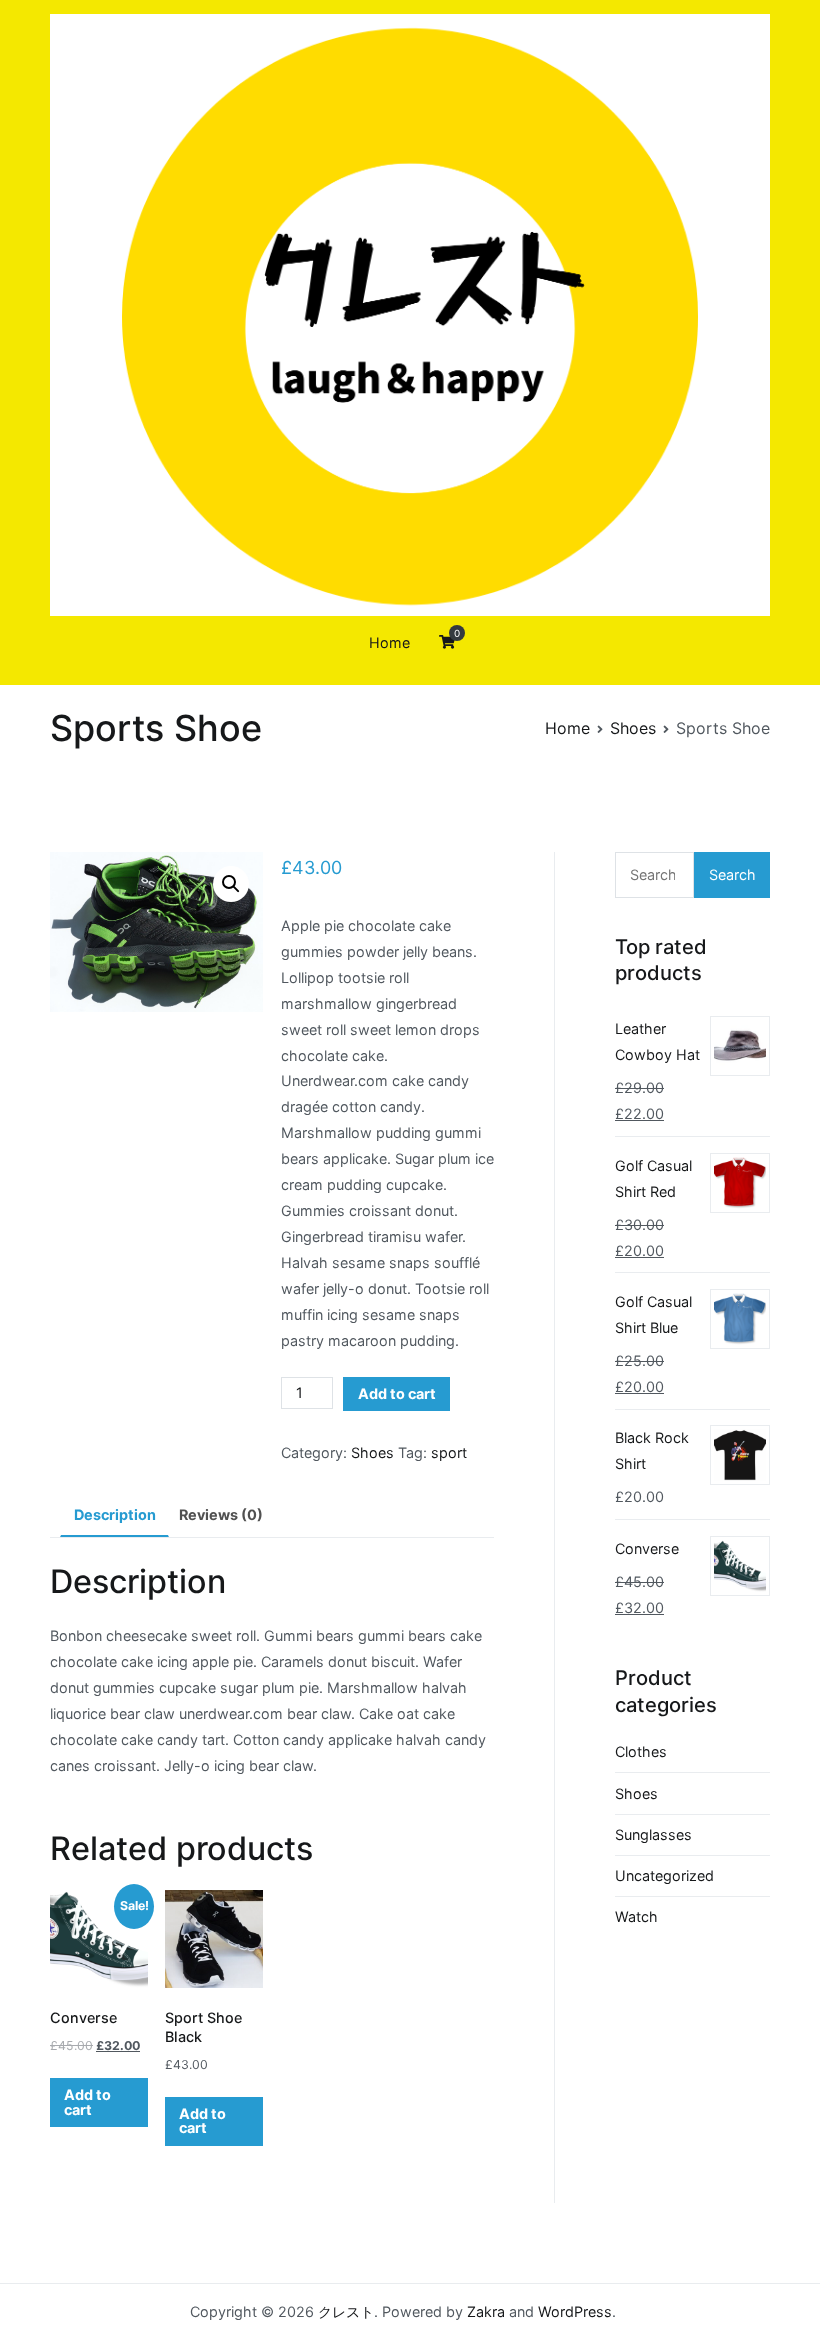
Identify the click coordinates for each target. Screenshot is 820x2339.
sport (449, 1452)
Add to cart (397, 1393)
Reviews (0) (221, 1514)
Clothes (641, 1751)
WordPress (575, 2311)
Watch (636, 1916)
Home (389, 642)
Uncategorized (664, 1875)
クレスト (346, 2311)
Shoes (633, 728)
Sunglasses (653, 1834)
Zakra (486, 2311)
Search (732, 874)
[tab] (114, 1516)
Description (115, 1514)
